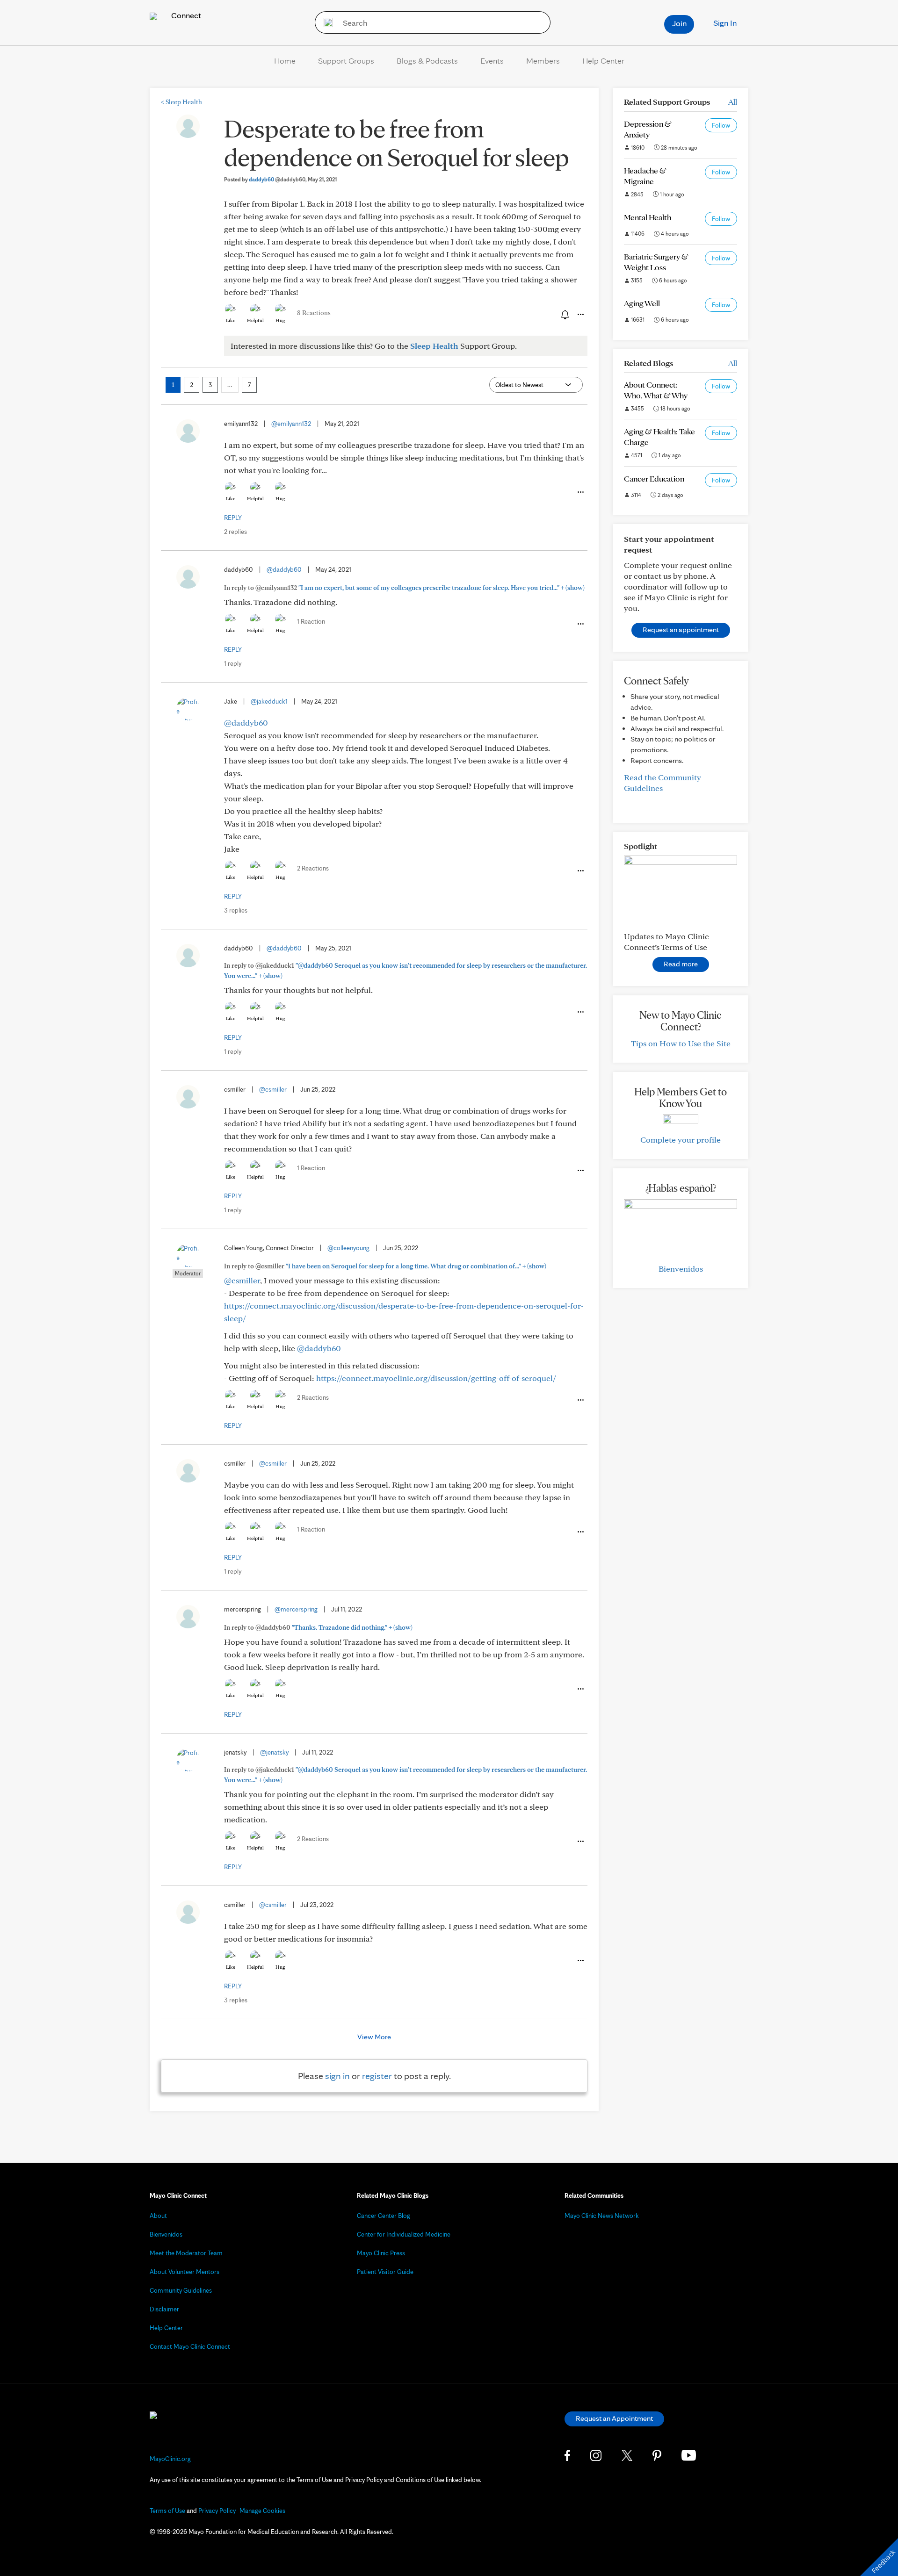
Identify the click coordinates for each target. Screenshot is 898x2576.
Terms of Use (167, 2511)
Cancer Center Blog (384, 2216)
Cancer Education (654, 479)
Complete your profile (681, 1140)
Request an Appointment (614, 2418)
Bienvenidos (681, 1269)
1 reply (233, 663)
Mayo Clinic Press (381, 2253)
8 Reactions (314, 313)
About (158, 2216)
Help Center (603, 61)
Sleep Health (181, 102)
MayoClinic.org (170, 2459)
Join (679, 23)
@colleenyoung (348, 1248)
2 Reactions (313, 868)
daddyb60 (277, 179)
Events (492, 61)
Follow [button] (721, 125)
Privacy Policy (217, 2511)
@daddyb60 (284, 569)
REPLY (233, 518)
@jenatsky (274, 1752)
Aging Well (642, 303)
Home (285, 61)
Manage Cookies (262, 2511)
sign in (337, 2076)
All (733, 102)
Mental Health (648, 217)
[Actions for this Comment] (580, 492)
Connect (185, 15)
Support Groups (346, 61)
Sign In (725, 23)
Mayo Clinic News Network (602, 2216)
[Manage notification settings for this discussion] (564, 314)
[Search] (325, 22)
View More (374, 2037)
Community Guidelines (181, 2290)
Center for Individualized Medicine (404, 2234)
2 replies (235, 532)
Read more (681, 964)
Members (543, 61)
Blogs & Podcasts (427, 61)
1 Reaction (311, 621)
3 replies (236, 910)
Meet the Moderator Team (186, 2253)
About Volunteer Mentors (185, 2272)
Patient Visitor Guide (385, 2272)
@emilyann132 (291, 424)
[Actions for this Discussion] (580, 315)
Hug (280, 320)
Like (231, 320)
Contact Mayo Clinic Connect (190, 2346)
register (377, 2076)
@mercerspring (296, 1609)
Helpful (255, 320)
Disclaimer (164, 2309)
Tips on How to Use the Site (681, 1043)
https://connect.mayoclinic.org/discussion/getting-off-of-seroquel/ (436, 1378)
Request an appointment (681, 630)
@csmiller (273, 1089)
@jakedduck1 (269, 701)
